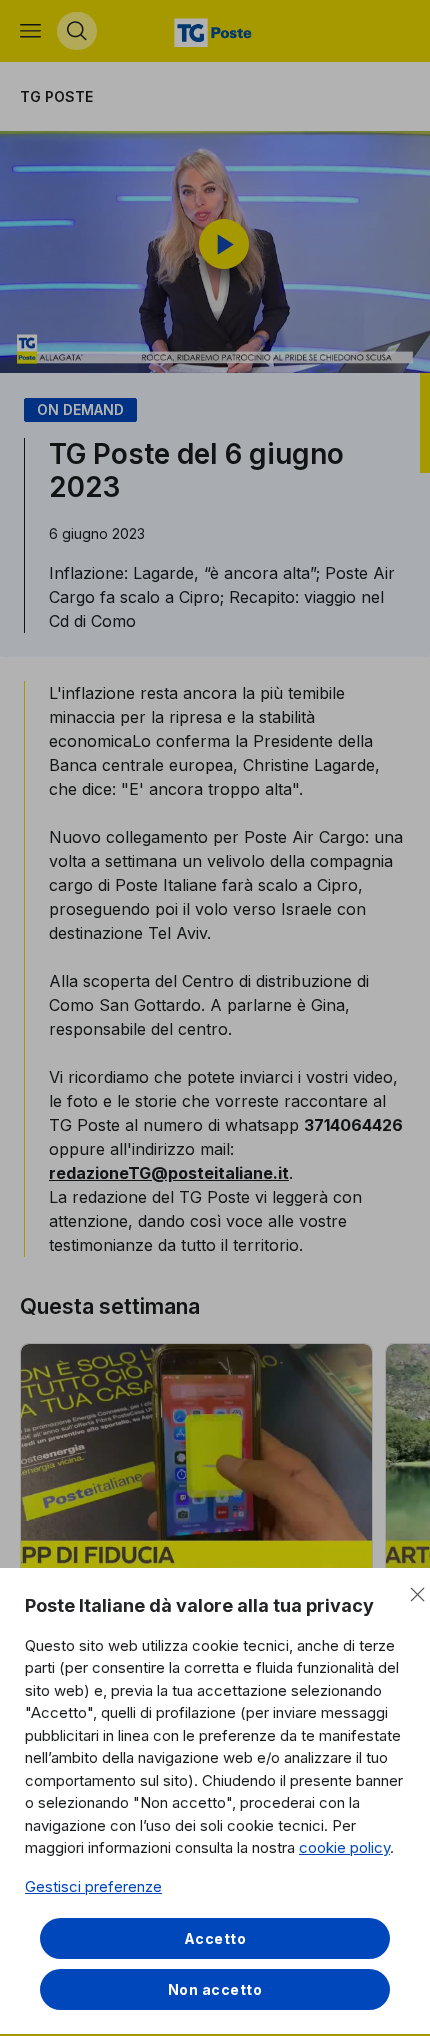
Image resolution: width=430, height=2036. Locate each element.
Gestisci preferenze (93, 1886)
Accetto (215, 1938)
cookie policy (344, 1847)
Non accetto (215, 1989)
